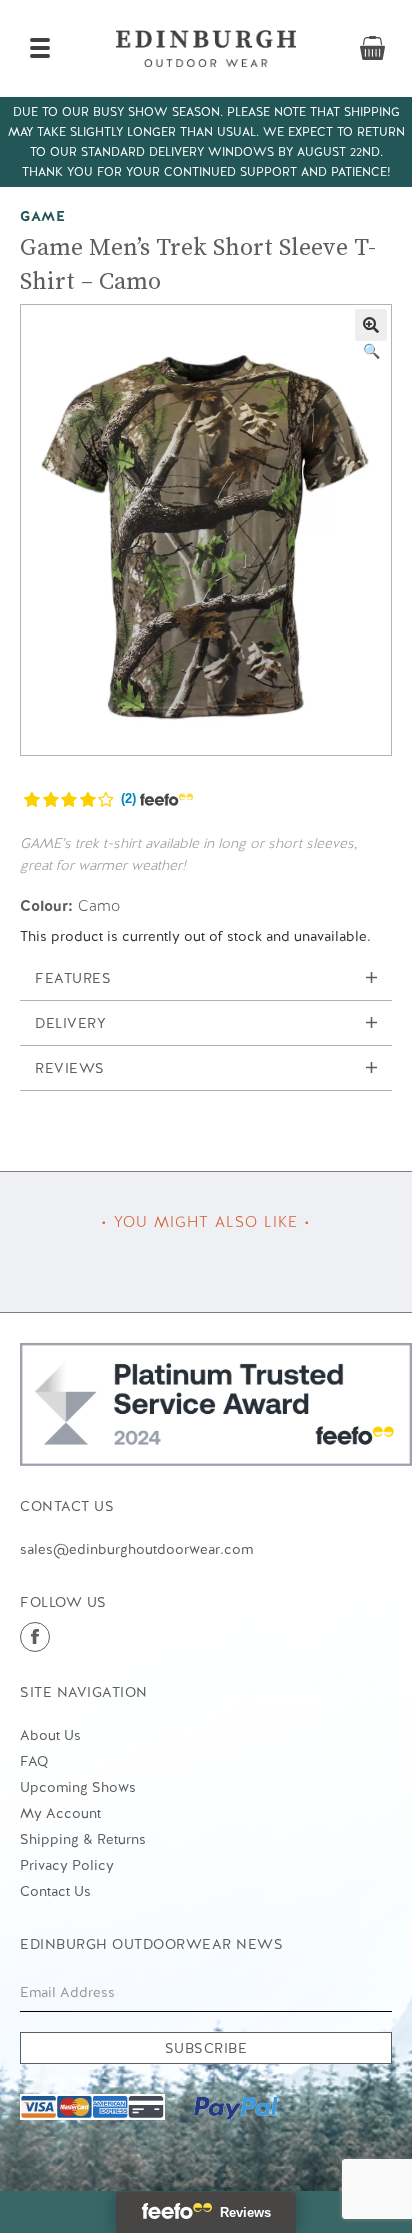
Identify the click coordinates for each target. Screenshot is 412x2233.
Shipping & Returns (83, 1839)
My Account (60, 1813)
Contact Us (55, 1891)
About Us (50, 1735)
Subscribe (206, 2048)
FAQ (34, 1761)
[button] (371, 325)
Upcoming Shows (78, 1787)
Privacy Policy (67, 1865)
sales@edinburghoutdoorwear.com (136, 1549)
